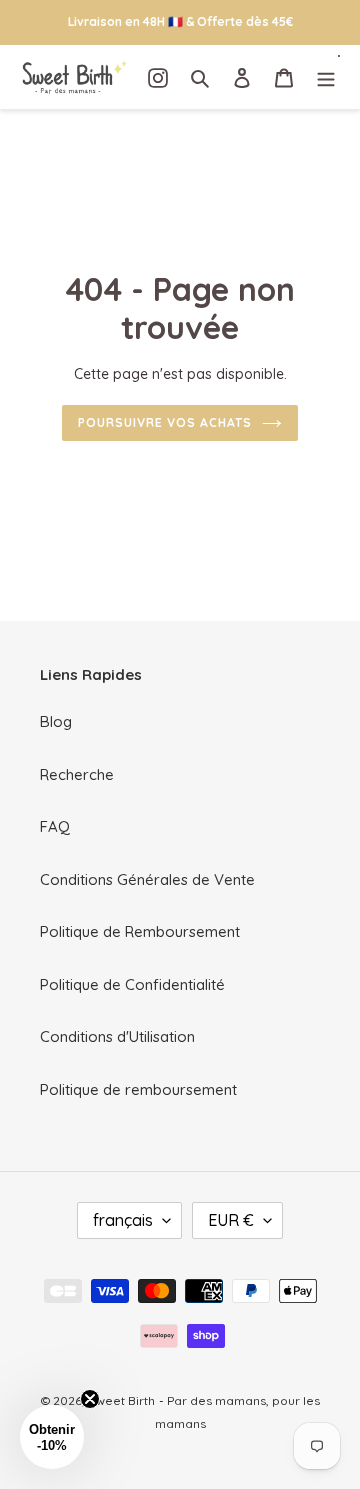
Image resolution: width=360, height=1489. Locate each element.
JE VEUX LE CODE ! (267, 760)
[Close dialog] (344, 646)
